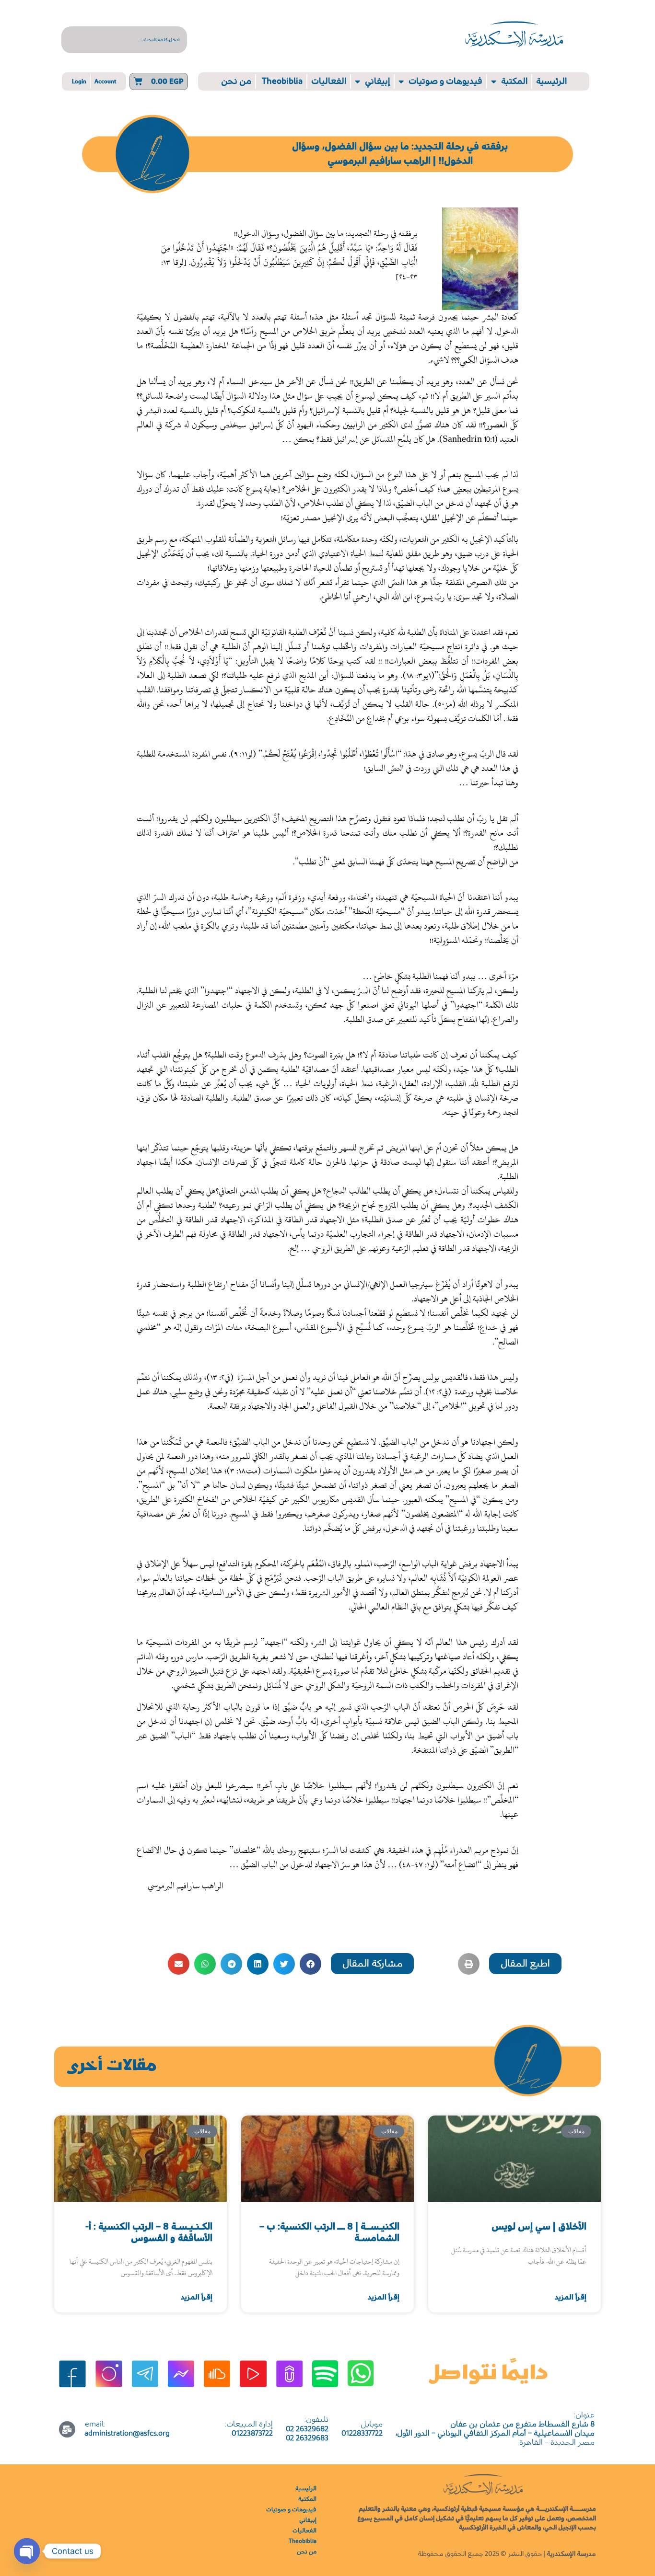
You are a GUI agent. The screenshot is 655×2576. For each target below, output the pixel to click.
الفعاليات (329, 81)
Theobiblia (281, 81)
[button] (525, 1964)
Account (105, 81)
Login (79, 81)
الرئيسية (551, 81)
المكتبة (514, 81)
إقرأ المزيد (571, 2297)
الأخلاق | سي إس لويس (539, 2227)
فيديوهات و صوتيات (445, 81)
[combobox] (124, 40)
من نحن (236, 81)
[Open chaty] (27, 2551)
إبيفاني (377, 81)
